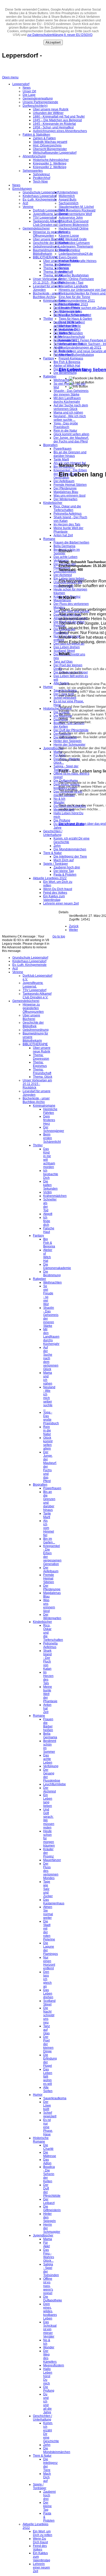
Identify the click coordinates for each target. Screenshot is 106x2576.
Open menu (10, 77)
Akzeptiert (53, 42)
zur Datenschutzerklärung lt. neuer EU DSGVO (60, 35)
